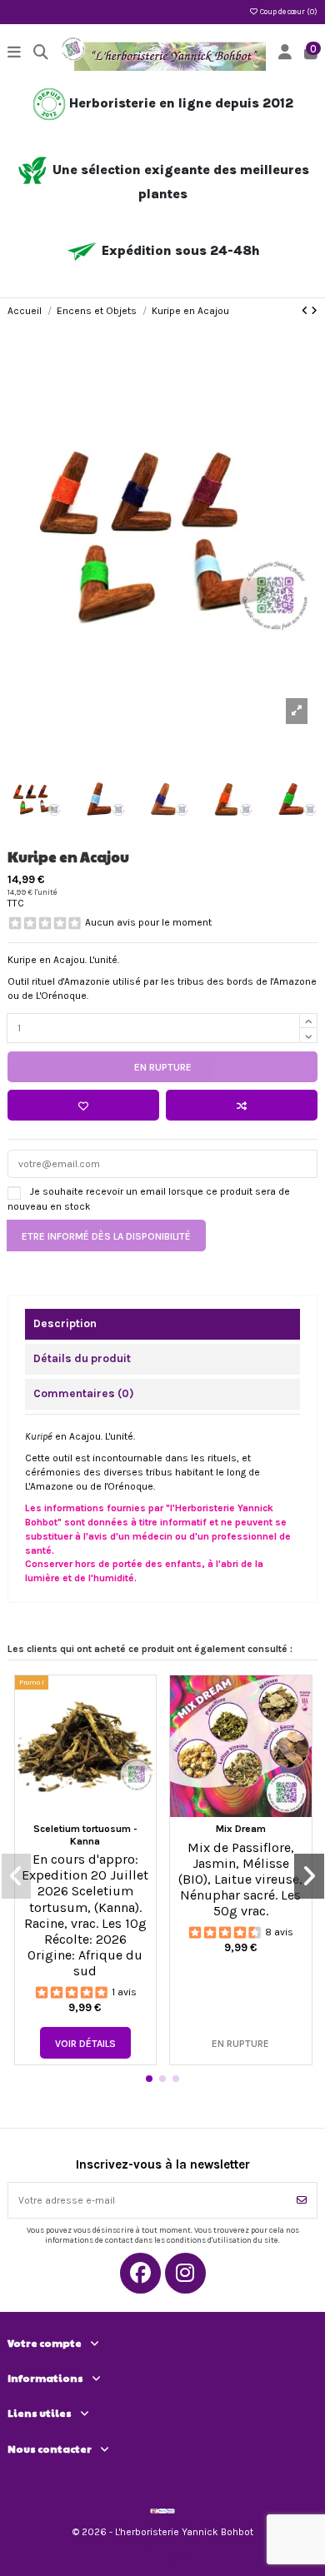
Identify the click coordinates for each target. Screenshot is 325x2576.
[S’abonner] (302, 2200)
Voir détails (85, 2044)
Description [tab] (65, 1323)
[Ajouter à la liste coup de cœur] (83, 1105)
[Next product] (314, 311)
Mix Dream (241, 1829)
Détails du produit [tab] (82, 1358)
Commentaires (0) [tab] (84, 1393)
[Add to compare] (242, 1105)
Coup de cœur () (288, 12)
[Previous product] (306, 311)
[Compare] (143, 1726)
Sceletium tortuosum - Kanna (85, 1835)
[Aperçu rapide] (143, 1754)
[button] (149, 2079)
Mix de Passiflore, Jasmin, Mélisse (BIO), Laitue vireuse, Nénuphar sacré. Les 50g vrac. (240, 1880)
